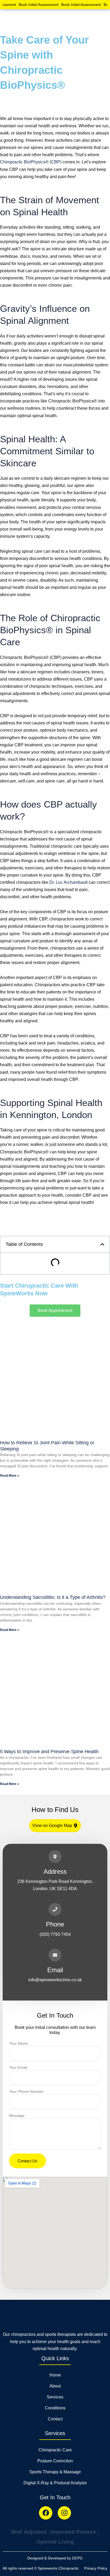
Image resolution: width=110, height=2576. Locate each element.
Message (17, 2116)
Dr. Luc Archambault (68, 882)
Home (55, 2375)
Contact (55, 2419)
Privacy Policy (96, 2568)
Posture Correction (55, 2461)
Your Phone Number (26, 2091)
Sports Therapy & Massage (55, 2472)
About (55, 2386)
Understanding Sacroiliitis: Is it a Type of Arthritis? (53, 1597)
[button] (103, 19)
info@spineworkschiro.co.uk (55, 1980)
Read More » (10, 1476)
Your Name (19, 2043)
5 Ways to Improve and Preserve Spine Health (49, 1752)
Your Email (18, 2067)
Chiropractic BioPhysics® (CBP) (31, 162)
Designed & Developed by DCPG (55, 2558)
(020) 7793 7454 (55, 1934)
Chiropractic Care (55, 2450)
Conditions (55, 2408)
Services (55, 2397)
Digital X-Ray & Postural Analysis (55, 2483)
